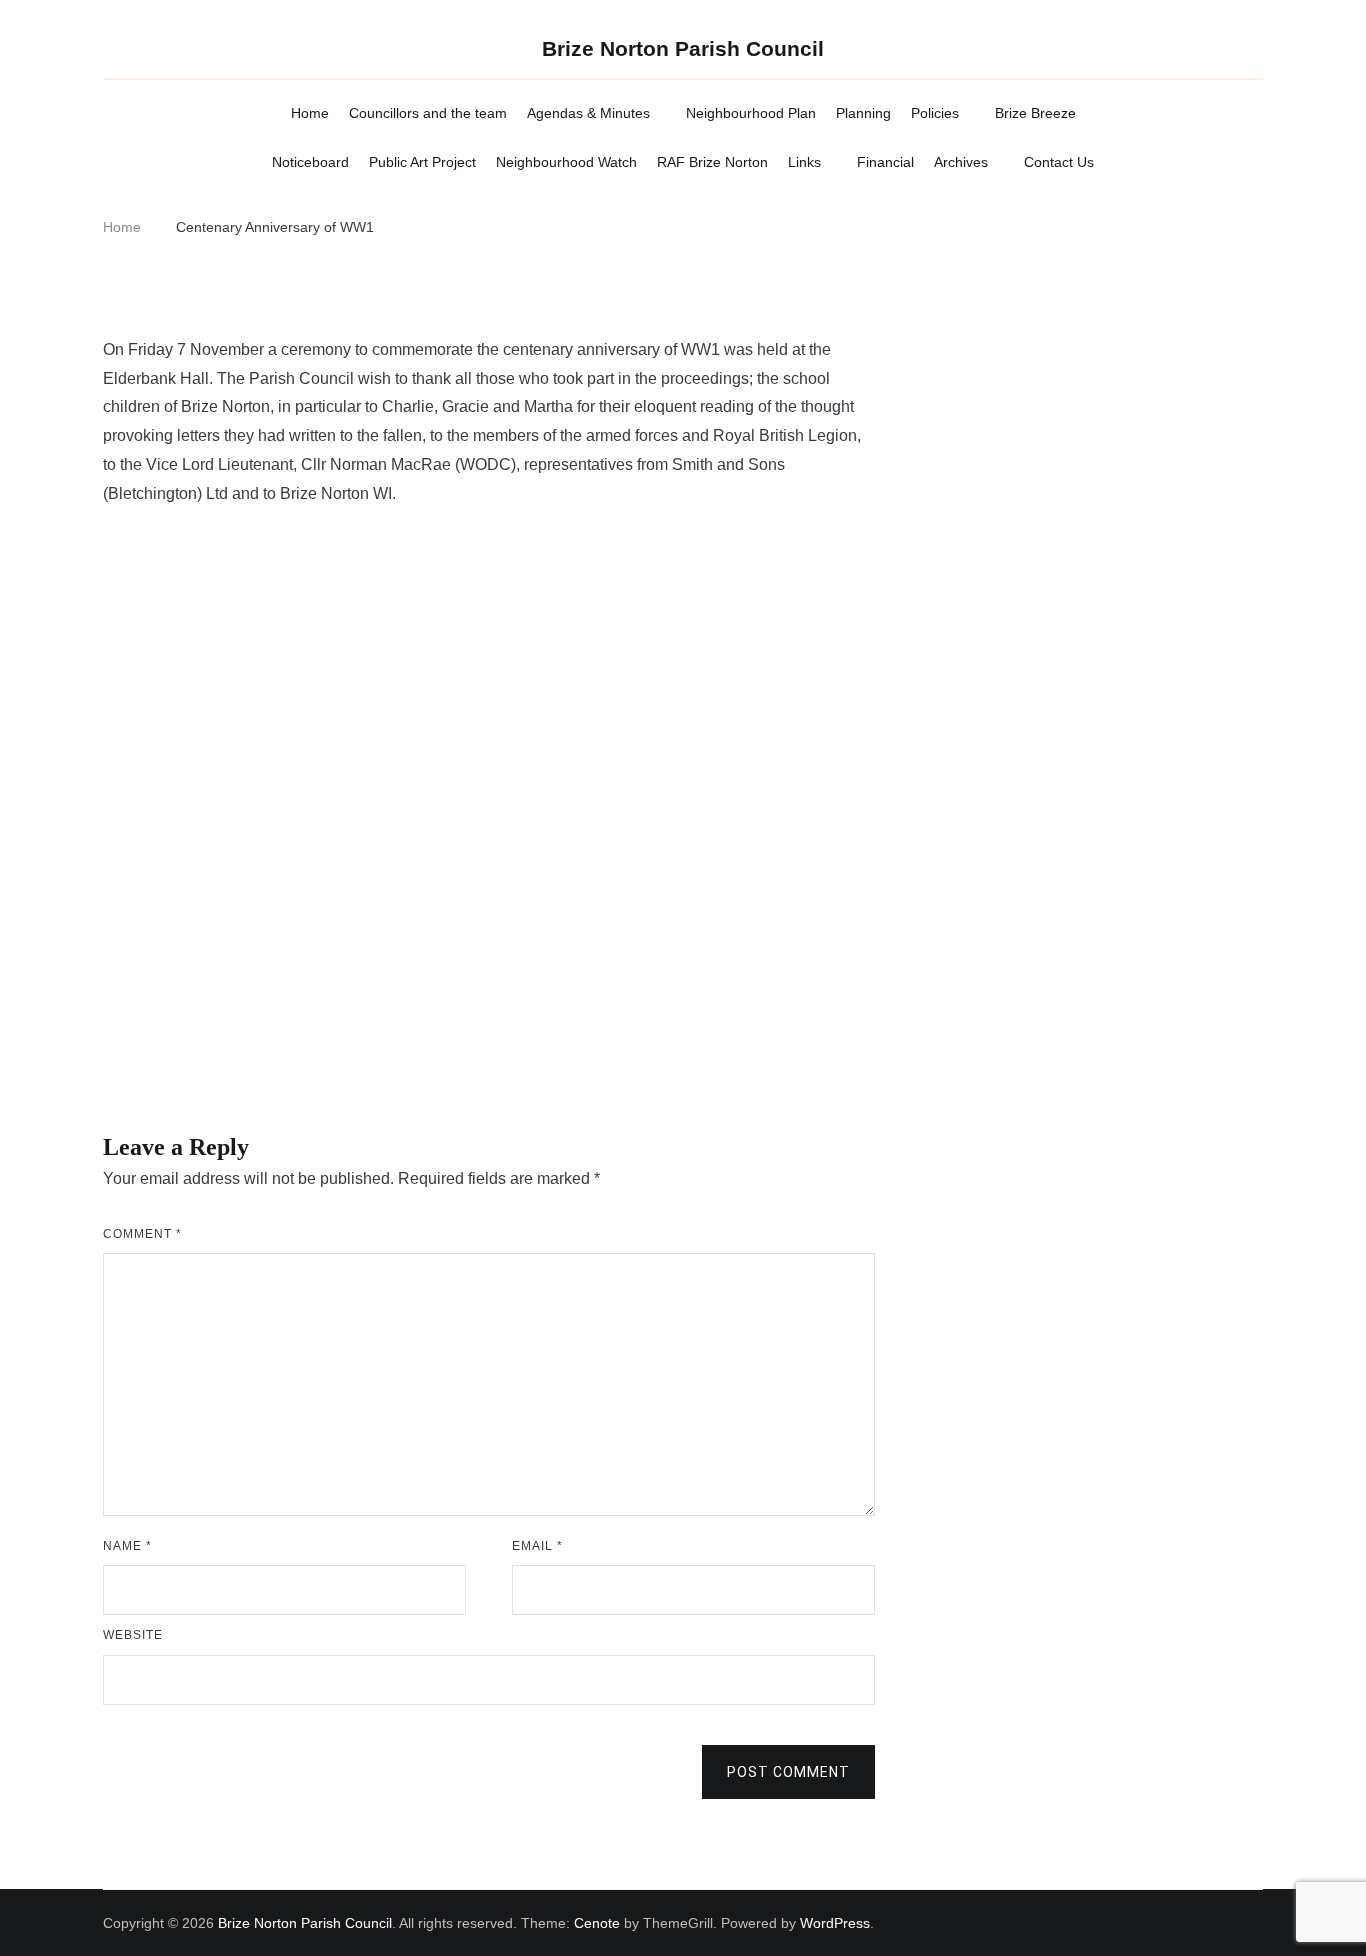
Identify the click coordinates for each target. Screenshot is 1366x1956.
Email (537, 1546)
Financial (885, 162)
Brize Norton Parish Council (683, 48)
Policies (935, 113)
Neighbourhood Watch (566, 162)
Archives (961, 162)
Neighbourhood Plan (751, 113)
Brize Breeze (1035, 113)
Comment (142, 1234)
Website (133, 1635)
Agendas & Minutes (588, 113)
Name (127, 1546)
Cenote (597, 1923)
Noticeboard (310, 162)
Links (804, 162)
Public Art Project (422, 162)
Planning (863, 113)
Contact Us (1059, 162)
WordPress (835, 1923)
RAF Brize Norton (712, 162)
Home (310, 113)
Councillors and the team (428, 113)
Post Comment (788, 1772)
